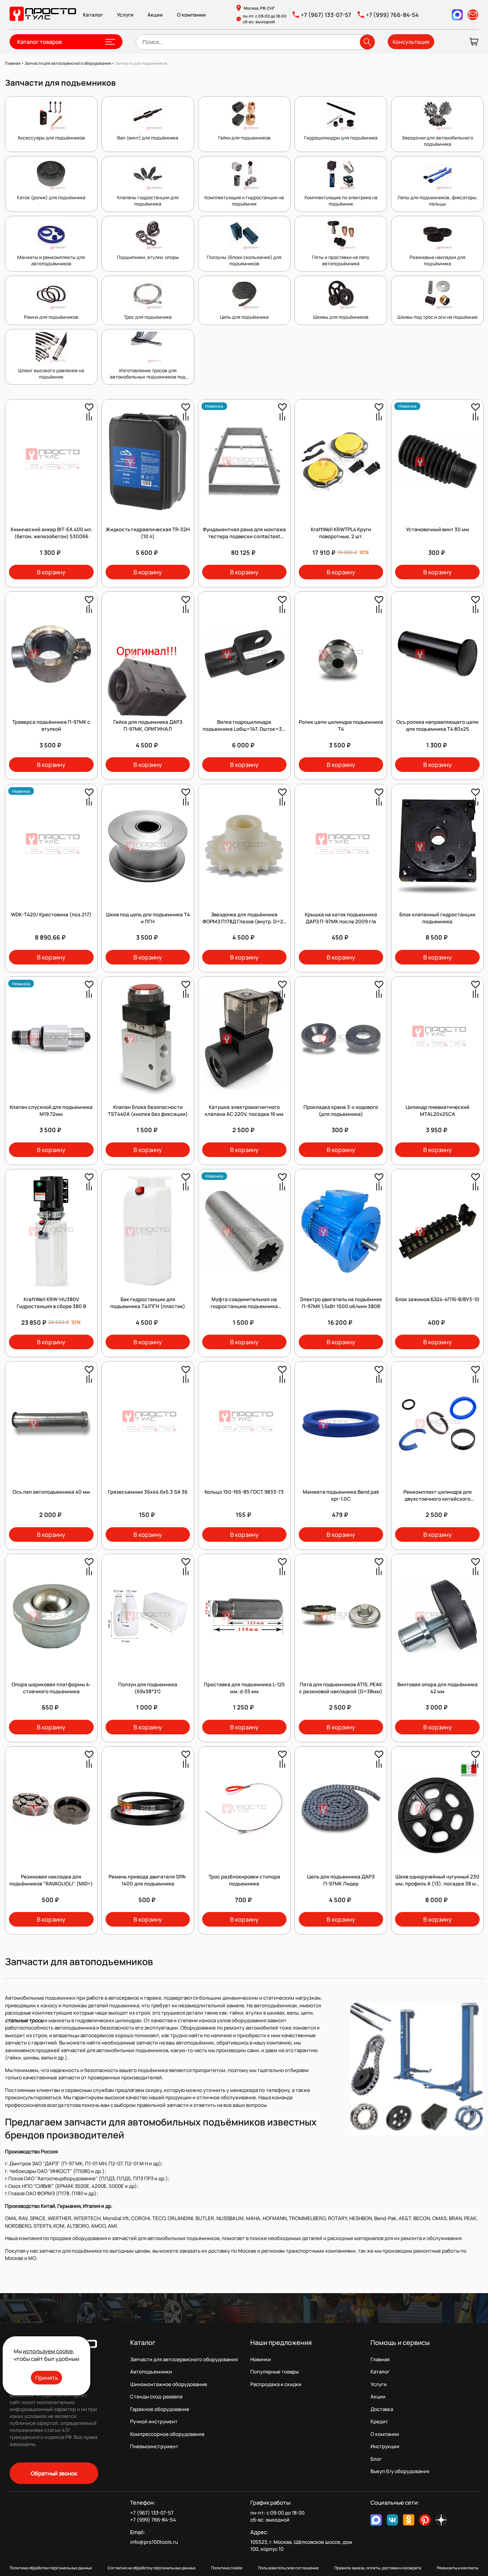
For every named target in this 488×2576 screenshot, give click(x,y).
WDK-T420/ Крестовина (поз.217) (51, 914)
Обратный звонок (54, 2473)
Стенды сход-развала (156, 2397)
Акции (155, 15)
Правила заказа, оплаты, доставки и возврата (378, 2568)
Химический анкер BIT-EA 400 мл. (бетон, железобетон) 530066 (51, 533)
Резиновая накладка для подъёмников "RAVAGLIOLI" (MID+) (51, 1880)
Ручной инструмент (154, 2421)
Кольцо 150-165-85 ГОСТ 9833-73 (244, 1492)
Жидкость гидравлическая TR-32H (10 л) (148, 533)
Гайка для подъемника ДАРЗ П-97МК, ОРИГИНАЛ (148, 725)
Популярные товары (275, 2372)
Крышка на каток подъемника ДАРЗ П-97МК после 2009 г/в (341, 918)
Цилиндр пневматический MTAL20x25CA (438, 1111)
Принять (47, 2378)
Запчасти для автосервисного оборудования (184, 2359)
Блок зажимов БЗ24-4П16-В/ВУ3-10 (437, 1299)
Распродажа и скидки (276, 2384)
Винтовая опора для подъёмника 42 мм (438, 1688)
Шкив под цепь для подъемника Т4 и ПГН (148, 918)
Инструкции (385, 2446)
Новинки (261, 2359)
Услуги (125, 15)
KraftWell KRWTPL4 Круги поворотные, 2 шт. (341, 533)
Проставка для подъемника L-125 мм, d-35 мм (244, 1688)
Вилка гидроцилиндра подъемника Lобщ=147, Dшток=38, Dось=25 (244, 729)
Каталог (93, 15)
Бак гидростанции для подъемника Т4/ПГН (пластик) (148, 1303)
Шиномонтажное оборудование (169, 2384)
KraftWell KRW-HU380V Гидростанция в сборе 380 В (51, 1303)
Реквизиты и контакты (458, 2568)
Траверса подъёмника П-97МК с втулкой (51, 725)
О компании (191, 15)
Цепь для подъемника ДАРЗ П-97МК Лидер (341, 1880)
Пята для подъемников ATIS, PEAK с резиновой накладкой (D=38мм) (341, 1688)
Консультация (411, 42)
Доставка (382, 2409)
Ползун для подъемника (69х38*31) (148, 1688)
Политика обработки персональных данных (51, 2568)
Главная (380, 2359)
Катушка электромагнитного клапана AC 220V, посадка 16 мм (244, 1111)
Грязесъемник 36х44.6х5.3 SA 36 (148, 1492)
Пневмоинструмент (154, 2446)
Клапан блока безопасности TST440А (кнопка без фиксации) (148, 1111)
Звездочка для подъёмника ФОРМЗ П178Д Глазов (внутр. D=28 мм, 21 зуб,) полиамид (244, 921)
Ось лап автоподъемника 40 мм (51, 1492)
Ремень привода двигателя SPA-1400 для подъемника (148, 1880)
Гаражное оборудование (160, 2409)
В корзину (51, 572)
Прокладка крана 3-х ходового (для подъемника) (341, 1111)
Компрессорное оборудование (167, 2434)
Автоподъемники (151, 2372)
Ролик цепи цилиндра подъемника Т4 (341, 725)
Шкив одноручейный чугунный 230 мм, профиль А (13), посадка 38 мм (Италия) (437, 1884)
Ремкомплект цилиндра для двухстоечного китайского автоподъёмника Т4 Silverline (438, 1499)
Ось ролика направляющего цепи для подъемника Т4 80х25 (437, 725)
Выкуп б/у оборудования (400, 2471)
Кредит (379, 2421)
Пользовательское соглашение (288, 2568)
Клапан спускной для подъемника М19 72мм (51, 1111)
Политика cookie (227, 2568)
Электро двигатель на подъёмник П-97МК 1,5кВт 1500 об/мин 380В (341, 1303)
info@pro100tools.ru (154, 2542)
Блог (376, 2459)
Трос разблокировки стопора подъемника (244, 1880)
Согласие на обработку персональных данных (152, 2568)
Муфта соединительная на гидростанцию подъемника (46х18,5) (244, 1306)
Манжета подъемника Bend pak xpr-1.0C (341, 1495)
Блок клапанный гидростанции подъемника (437, 918)
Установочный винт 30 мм (438, 529)
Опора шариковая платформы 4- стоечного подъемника (51, 1688)
